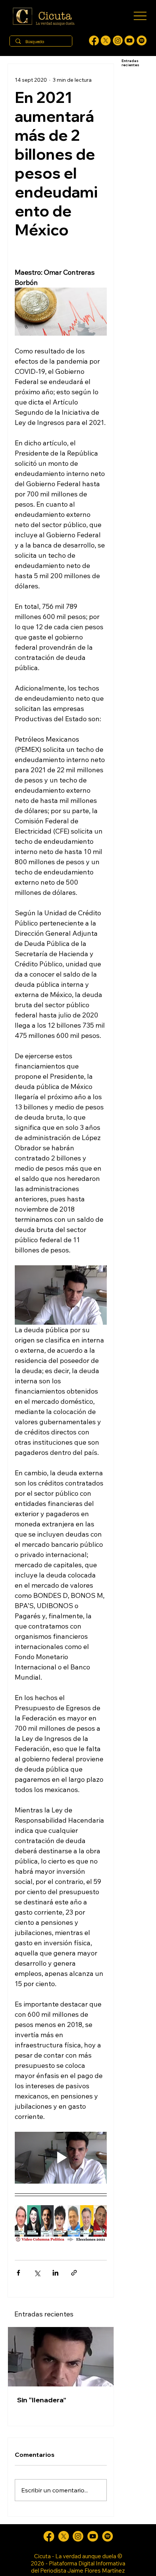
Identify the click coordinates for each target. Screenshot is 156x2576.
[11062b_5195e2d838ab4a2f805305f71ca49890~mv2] (106, 40)
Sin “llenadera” (42, 2400)
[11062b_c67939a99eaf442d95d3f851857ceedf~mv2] (129, 40)
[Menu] (140, 16)
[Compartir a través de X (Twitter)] (37, 2273)
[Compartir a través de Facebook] (18, 2273)
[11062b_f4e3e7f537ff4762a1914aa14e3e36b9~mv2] (94, 40)
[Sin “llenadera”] (61, 2357)
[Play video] (61, 2158)
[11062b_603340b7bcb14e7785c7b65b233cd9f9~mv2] (118, 40)
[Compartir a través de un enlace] (74, 2273)
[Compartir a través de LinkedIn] (55, 2273)
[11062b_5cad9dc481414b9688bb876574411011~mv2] (142, 40)
